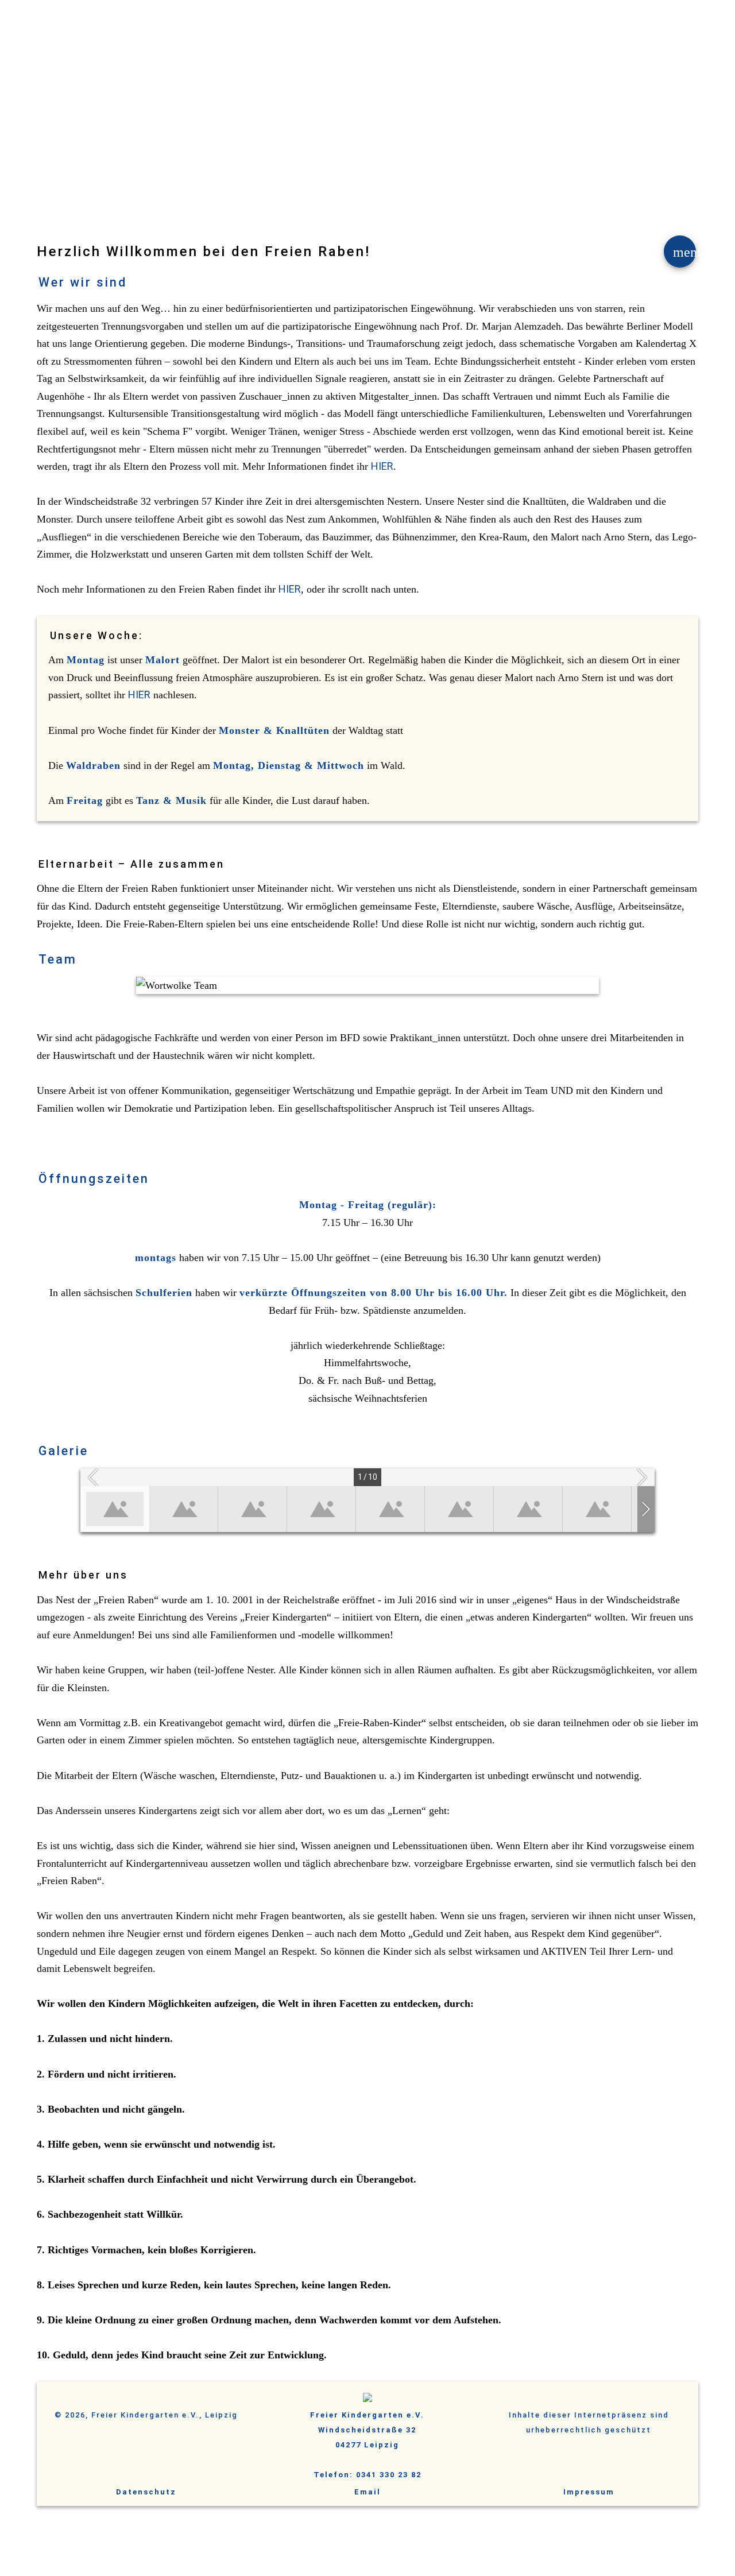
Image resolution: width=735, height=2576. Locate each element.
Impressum (589, 2492)
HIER (382, 466)
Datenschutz (146, 2492)
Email (367, 2492)
